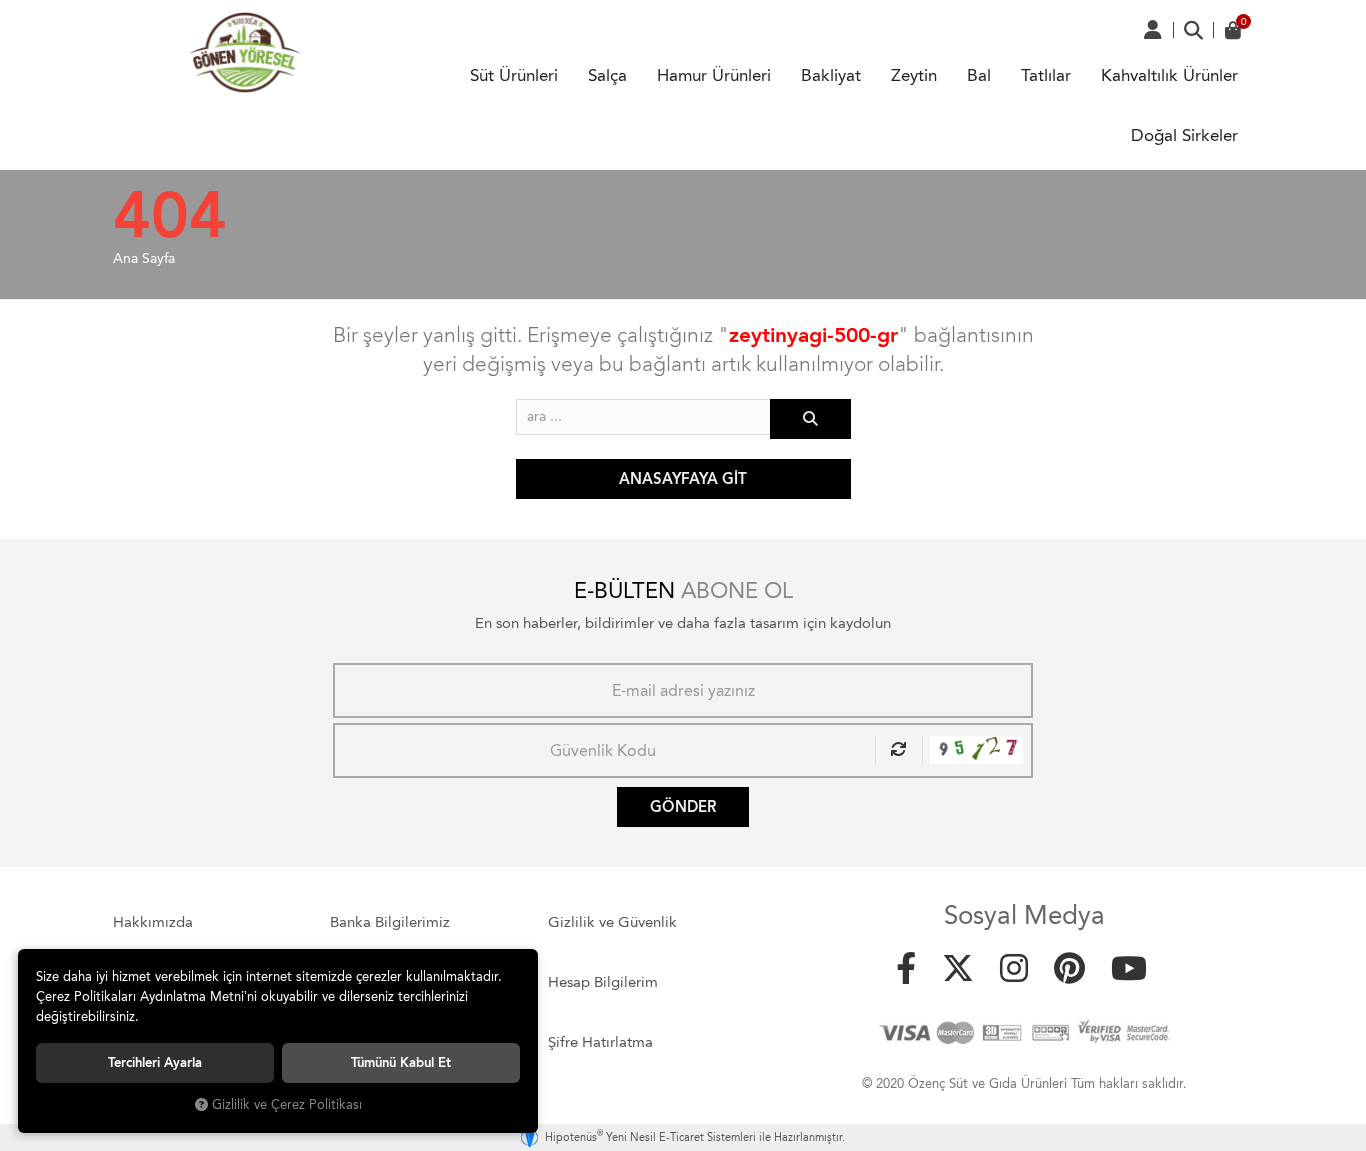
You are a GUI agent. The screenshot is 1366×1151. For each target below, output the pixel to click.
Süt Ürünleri (514, 75)
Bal (979, 75)
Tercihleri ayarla (155, 1062)
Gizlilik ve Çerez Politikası (287, 1104)
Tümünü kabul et (401, 1062)
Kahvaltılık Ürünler (1169, 75)
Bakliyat (831, 75)
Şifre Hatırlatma (600, 1042)
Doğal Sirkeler (1184, 135)
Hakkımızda (153, 922)
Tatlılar (1046, 75)
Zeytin (914, 75)
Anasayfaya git (683, 479)
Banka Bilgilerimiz (390, 922)
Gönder (683, 807)
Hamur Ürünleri (714, 75)
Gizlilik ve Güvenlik (612, 922)
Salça (607, 75)
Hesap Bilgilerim (603, 982)
